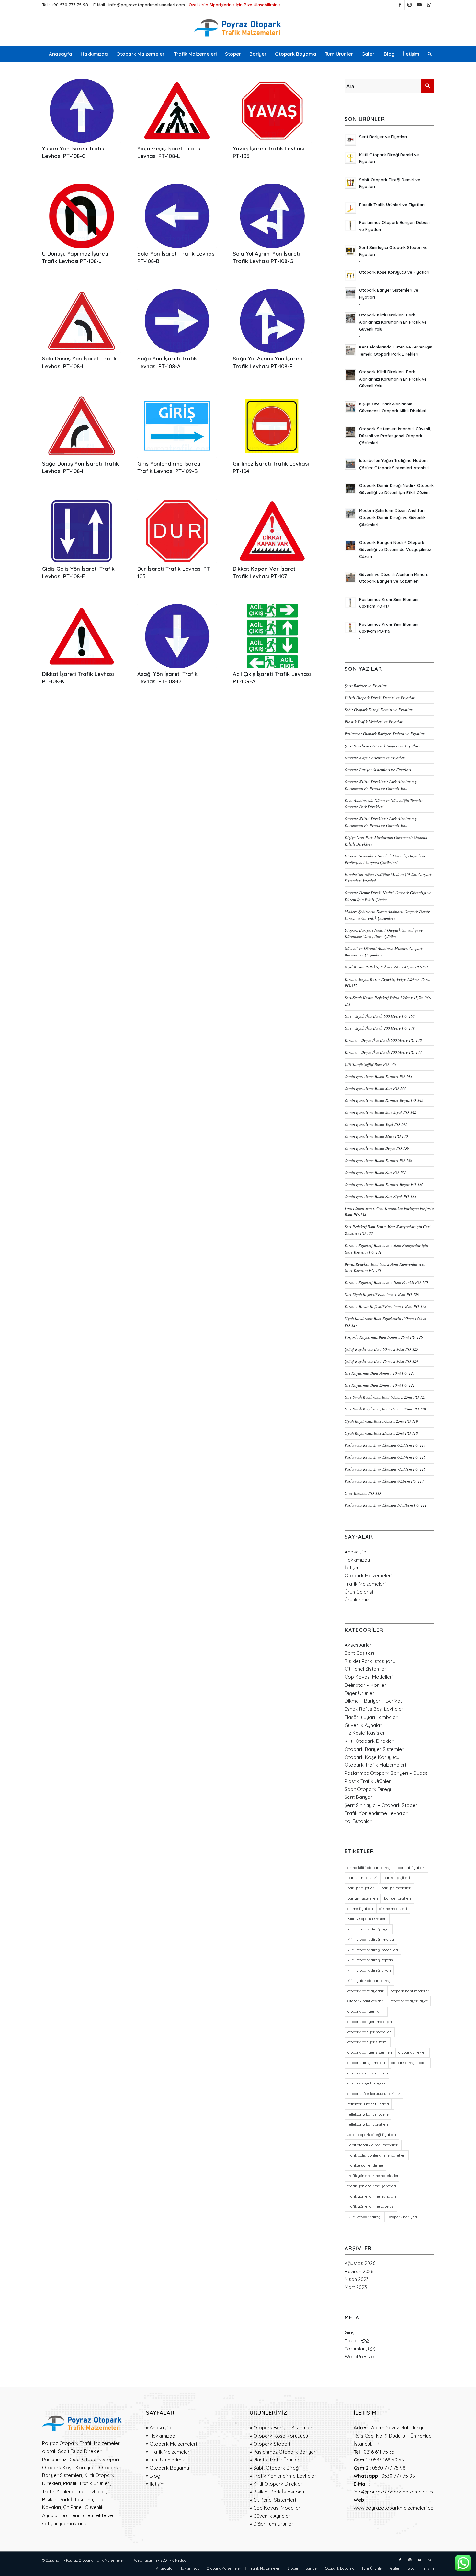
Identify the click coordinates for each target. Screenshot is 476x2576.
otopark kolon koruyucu (368, 2073)
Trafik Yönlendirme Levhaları (377, 1813)
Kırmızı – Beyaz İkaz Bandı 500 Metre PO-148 (383, 1040)
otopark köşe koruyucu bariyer (374, 2094)
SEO (164, 2560)
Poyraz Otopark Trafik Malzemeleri (96, 2560)
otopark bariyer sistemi (368, 2042)
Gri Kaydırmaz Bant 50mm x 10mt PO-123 (380, 1373)
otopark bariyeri (402, 2217)
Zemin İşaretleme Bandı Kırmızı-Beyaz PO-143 (384, 1100)
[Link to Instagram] (409, 5)
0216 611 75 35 (379, 2452)
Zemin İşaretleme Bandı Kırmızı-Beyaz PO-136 (384, 1184)
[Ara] (428, 54)
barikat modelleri (362, 1878)
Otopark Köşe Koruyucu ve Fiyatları (375, 758)
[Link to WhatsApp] (429, 5)
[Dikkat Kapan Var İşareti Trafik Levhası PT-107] (272, 531)
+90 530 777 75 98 (70, 5)
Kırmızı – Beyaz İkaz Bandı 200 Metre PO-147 (383, 1052)
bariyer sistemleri (363, 1898)
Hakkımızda (357, 1560)
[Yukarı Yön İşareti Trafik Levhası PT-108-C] (82, 111)
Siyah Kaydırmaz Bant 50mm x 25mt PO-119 (381, 1421)
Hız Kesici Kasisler (365, 1733)
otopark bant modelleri (411, 1991)
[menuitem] (61, 54)
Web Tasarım (146, 2560)
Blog (155, 2476)
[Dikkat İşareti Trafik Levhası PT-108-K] (82, 636)
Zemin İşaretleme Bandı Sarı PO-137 (375, 1172)
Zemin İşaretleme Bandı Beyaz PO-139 (377, 1148)
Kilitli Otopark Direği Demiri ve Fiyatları (380, 697)
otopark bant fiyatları (366, 1991)
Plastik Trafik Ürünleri (368, 1781)
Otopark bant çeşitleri (366, 2001)
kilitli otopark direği (365, 2217)
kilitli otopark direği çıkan (369, 1970)
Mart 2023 (356, 2287)
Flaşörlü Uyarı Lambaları (372, 1717)
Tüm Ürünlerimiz (167, 2460)
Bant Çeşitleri (359, 1653)
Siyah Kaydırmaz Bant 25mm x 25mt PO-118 (381, 1433)
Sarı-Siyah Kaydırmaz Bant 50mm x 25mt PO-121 (385, 1397)
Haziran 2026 (359, 2271)
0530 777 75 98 (389, 2468)
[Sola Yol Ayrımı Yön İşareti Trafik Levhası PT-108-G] (272, 216)
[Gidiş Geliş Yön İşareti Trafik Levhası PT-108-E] (82, 531)
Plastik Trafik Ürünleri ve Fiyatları (374, 721)
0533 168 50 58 (388, 2460)
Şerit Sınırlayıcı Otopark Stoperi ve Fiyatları (382, 746)
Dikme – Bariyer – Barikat (373, 1701)
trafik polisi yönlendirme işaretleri (377, 2155)
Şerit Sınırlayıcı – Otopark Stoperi (381, 1805)
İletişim (352, 1568)
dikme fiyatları (360, 1909)
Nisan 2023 (357, 2279)
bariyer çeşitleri (397, 1898)
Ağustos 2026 (360, 2263)
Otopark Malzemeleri (368, 1576)
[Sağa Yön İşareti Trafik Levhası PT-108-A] (177, 321)
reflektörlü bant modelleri (369, 2114)
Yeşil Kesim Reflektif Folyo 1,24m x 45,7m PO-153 (386, 967)
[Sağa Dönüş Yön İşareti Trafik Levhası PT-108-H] (82, 426)
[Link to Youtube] (419, 5)
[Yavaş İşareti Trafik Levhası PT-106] (272, 111)
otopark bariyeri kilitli (366, 2011)
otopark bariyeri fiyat (409, 2001)
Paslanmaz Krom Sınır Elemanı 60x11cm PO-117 (385, 1445)
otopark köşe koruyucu (367, 2083)
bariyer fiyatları (361, 1888)
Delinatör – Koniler (365, 1685)
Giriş (349, 2333)
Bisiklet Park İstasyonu (370, 1661)
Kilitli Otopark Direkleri (370, 1741)
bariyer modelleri (397, 1888)
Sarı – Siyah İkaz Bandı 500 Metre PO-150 (380, 1016)
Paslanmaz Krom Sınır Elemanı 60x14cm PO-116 (385, 1457)
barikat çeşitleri (397, 1878)
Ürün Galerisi (359, 1592)
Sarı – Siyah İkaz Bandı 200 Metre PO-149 (380, 1028)
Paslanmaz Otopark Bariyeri (285, 2452)
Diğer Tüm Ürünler (273, 2524)
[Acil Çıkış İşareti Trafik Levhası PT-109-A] (272, 636)
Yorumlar (360, 2349)
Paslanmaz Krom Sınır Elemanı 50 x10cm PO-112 (385, 1505)
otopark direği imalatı (366, 2063)
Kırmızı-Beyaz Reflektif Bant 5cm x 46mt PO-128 (385, 1306)
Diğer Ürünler (359, 1693)
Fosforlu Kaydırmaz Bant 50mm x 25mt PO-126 (384, 1337)
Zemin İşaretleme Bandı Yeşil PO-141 (376, 1124)
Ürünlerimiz (357, 1600)
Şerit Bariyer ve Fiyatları (366, 685)
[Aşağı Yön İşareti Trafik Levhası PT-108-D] (177, 636)
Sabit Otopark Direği (368, 1789)
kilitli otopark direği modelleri (373, 1950)
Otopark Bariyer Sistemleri (375, 1749)
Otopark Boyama (169, 2468)
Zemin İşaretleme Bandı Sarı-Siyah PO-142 (380, 1112)
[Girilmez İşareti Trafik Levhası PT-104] (272, 426)
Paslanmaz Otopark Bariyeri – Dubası (387, 1773)
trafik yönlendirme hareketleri (374, 2176)
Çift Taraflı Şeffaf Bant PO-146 (370, 1064)
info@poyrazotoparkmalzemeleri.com (147, 5)
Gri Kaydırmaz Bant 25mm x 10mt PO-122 (380, 1385)
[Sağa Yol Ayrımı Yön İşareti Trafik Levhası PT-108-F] (272, 321)
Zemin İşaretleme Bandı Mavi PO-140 (376, 1136)
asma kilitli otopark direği (369, 1868)
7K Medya (178, 2560)
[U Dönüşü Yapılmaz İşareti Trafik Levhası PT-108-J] (82, 216)
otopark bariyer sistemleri (370, 2052)
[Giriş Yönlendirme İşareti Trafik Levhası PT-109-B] (177, 426)
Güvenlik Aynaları (364, 1725)
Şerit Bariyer (358, 1797)
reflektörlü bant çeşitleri (368, 2124)
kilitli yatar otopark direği (369, 1981)
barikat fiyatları (411, 1868)
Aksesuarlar (358, 1645)
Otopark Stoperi (272, 2444)
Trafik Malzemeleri (365, 1584)
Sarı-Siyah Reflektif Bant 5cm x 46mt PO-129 (382, 1294)
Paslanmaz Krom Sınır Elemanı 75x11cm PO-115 (385, 1469)
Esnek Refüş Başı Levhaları (374, 1709)
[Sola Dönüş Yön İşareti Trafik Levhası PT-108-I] (82, 321)
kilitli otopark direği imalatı (371, 1940)
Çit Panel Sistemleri (366, 1669)
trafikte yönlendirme (365, 2165)
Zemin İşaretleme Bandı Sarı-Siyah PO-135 (380, 1196)
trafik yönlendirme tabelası (371, 2206)
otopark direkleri (413, 2052)
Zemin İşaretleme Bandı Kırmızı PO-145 (378, 1076)
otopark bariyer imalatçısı (370, 2022)
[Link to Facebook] (400, 5)
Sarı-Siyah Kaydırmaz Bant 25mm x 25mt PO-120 (385, 1409)
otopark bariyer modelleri (370, 2032)
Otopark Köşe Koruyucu (372, 1757)
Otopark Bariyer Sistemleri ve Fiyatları (378, 770)
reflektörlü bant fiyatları (368, 2104)
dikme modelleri (393, 1909)
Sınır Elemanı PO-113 (363, 1493)
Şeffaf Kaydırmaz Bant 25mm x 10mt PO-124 (381, 1361)
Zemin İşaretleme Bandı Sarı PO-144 (375, 1088)
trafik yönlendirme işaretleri (372, 2186)
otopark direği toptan (409, 2063)
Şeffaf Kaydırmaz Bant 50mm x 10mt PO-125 (381, 1349)
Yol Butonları (359, 1821)
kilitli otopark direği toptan (370, 1960)
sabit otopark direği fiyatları (372, 2135)
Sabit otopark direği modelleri (373, 2145)
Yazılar (357, 2341)
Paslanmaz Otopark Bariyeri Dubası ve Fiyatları (385, 733)
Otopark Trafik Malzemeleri (375, 1765)
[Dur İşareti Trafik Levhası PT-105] (177, 531)
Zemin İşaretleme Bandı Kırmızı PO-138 (378, 1160)
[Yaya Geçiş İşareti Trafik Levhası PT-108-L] (177, 111)
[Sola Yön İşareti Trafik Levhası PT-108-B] (177, 216)
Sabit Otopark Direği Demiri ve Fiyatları (379, 709)
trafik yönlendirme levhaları (372, 2196)
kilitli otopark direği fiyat (369, 1929)
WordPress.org (362, 2356)
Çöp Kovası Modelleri (369, 1677)
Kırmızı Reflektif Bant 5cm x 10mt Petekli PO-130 (386, 1282)
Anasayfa (355, 1552)
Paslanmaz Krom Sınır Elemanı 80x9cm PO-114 (384, 1481)
